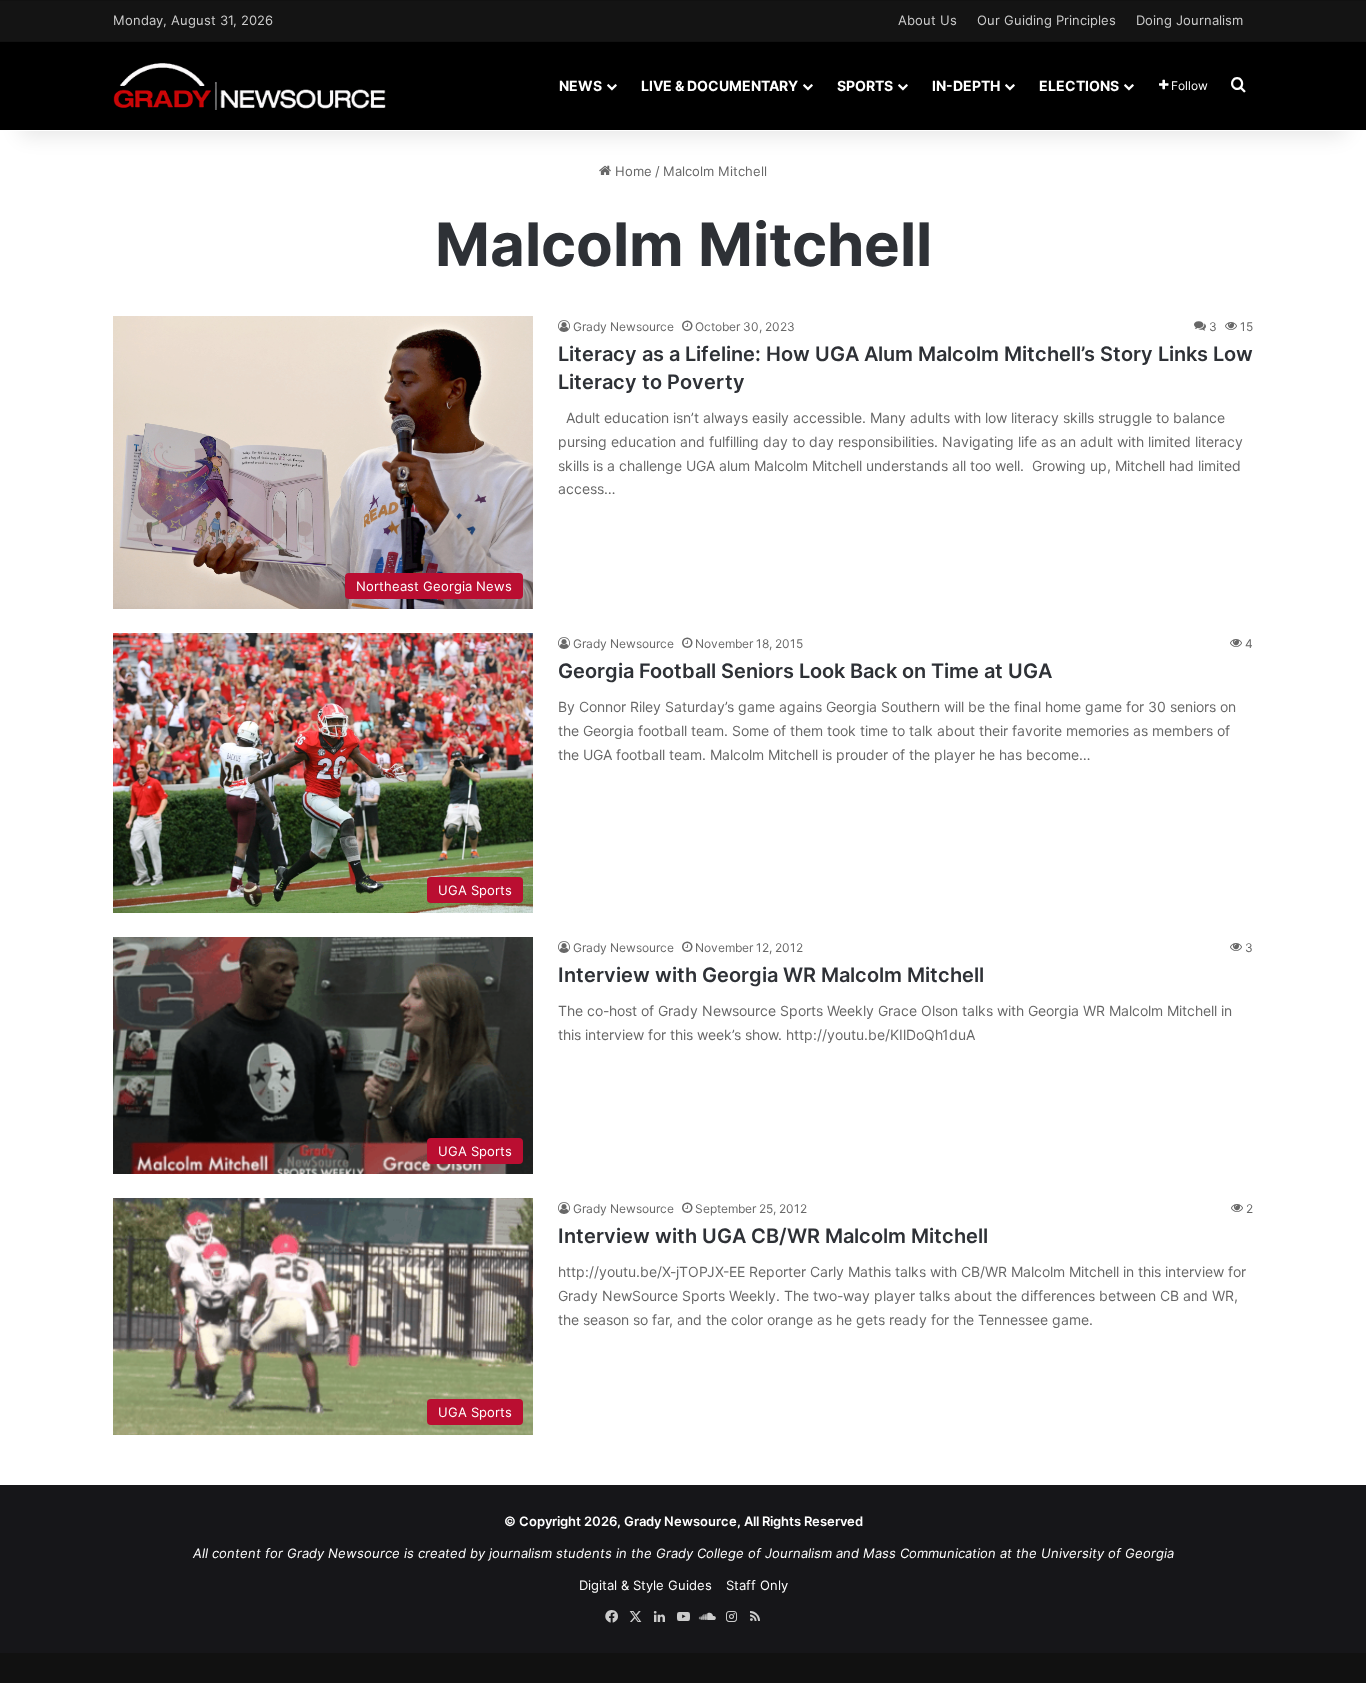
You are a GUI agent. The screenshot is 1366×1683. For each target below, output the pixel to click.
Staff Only (757, 1585)
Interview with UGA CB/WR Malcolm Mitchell (773, 1236)
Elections (1079, 85)
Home (631, 171)
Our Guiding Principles (1046, 20)
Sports (865, 85)
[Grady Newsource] (249, 85)
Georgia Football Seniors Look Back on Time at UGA (805, 671)
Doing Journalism (1189, 20)
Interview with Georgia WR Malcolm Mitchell (771, 975)
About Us (927, 20)
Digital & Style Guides (645, 1585)
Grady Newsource (623, 326)
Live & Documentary (719, 85)
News (580, 85)
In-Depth (966, 85)
